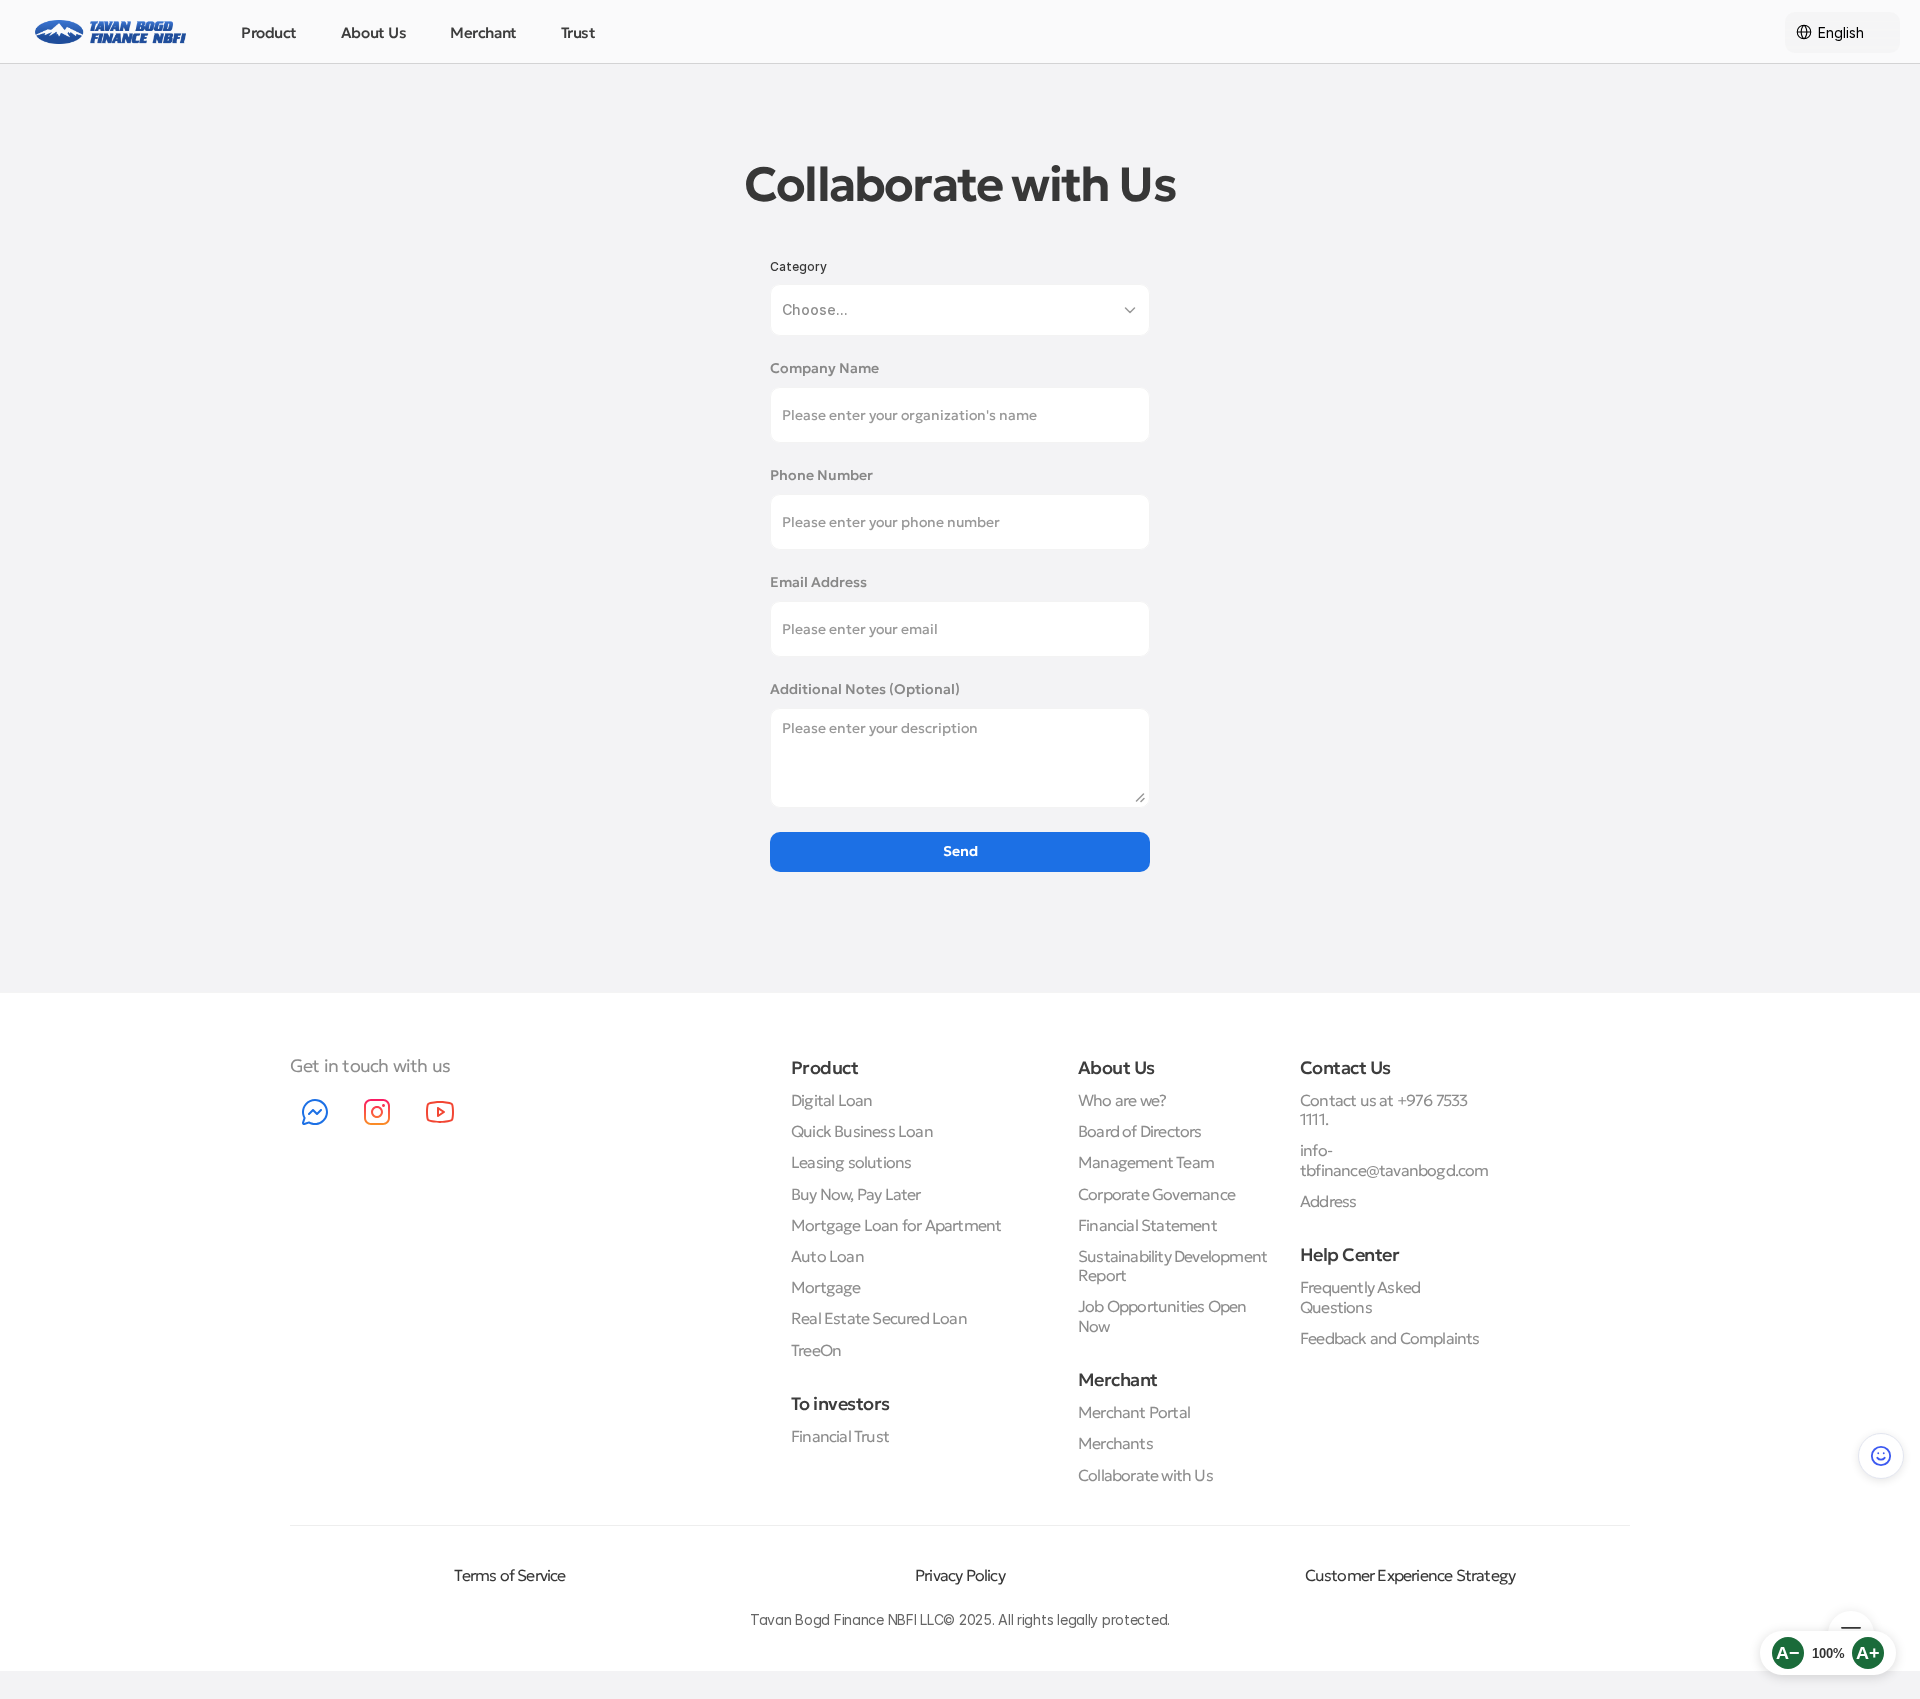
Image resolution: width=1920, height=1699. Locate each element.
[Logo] (110, 32)
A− (1788, 1653)
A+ (1868, 1653)
